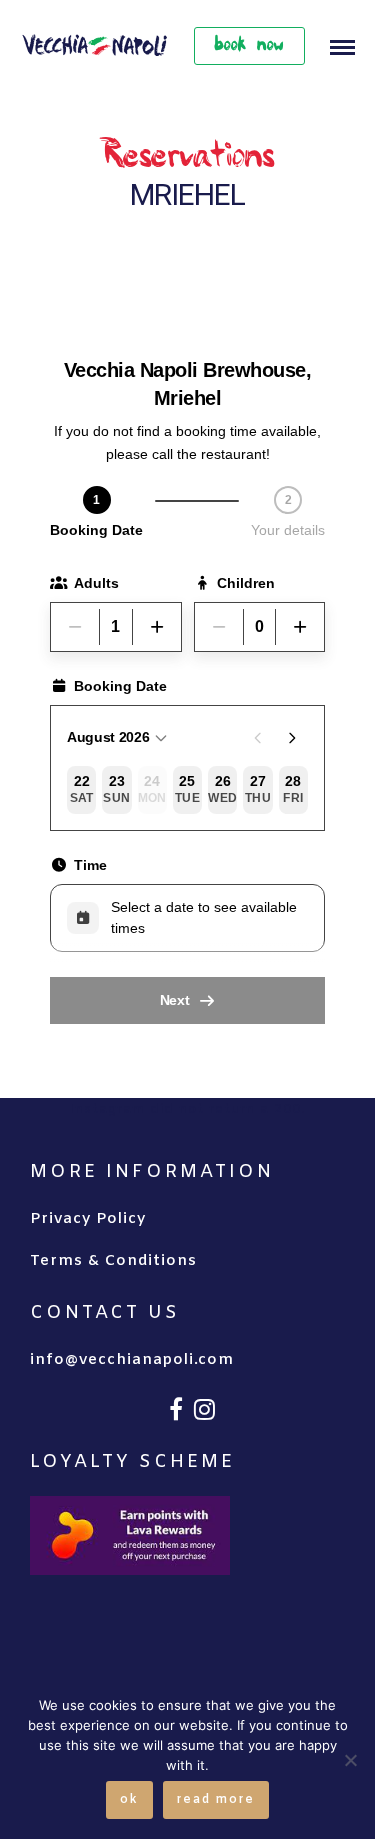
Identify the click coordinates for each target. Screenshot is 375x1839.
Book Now (249, 45)
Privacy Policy (88, 1219)
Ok (129, 1800)
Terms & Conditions (113, 1261)
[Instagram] (205, 1409)
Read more (216, 1800)
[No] (350, 1760)
